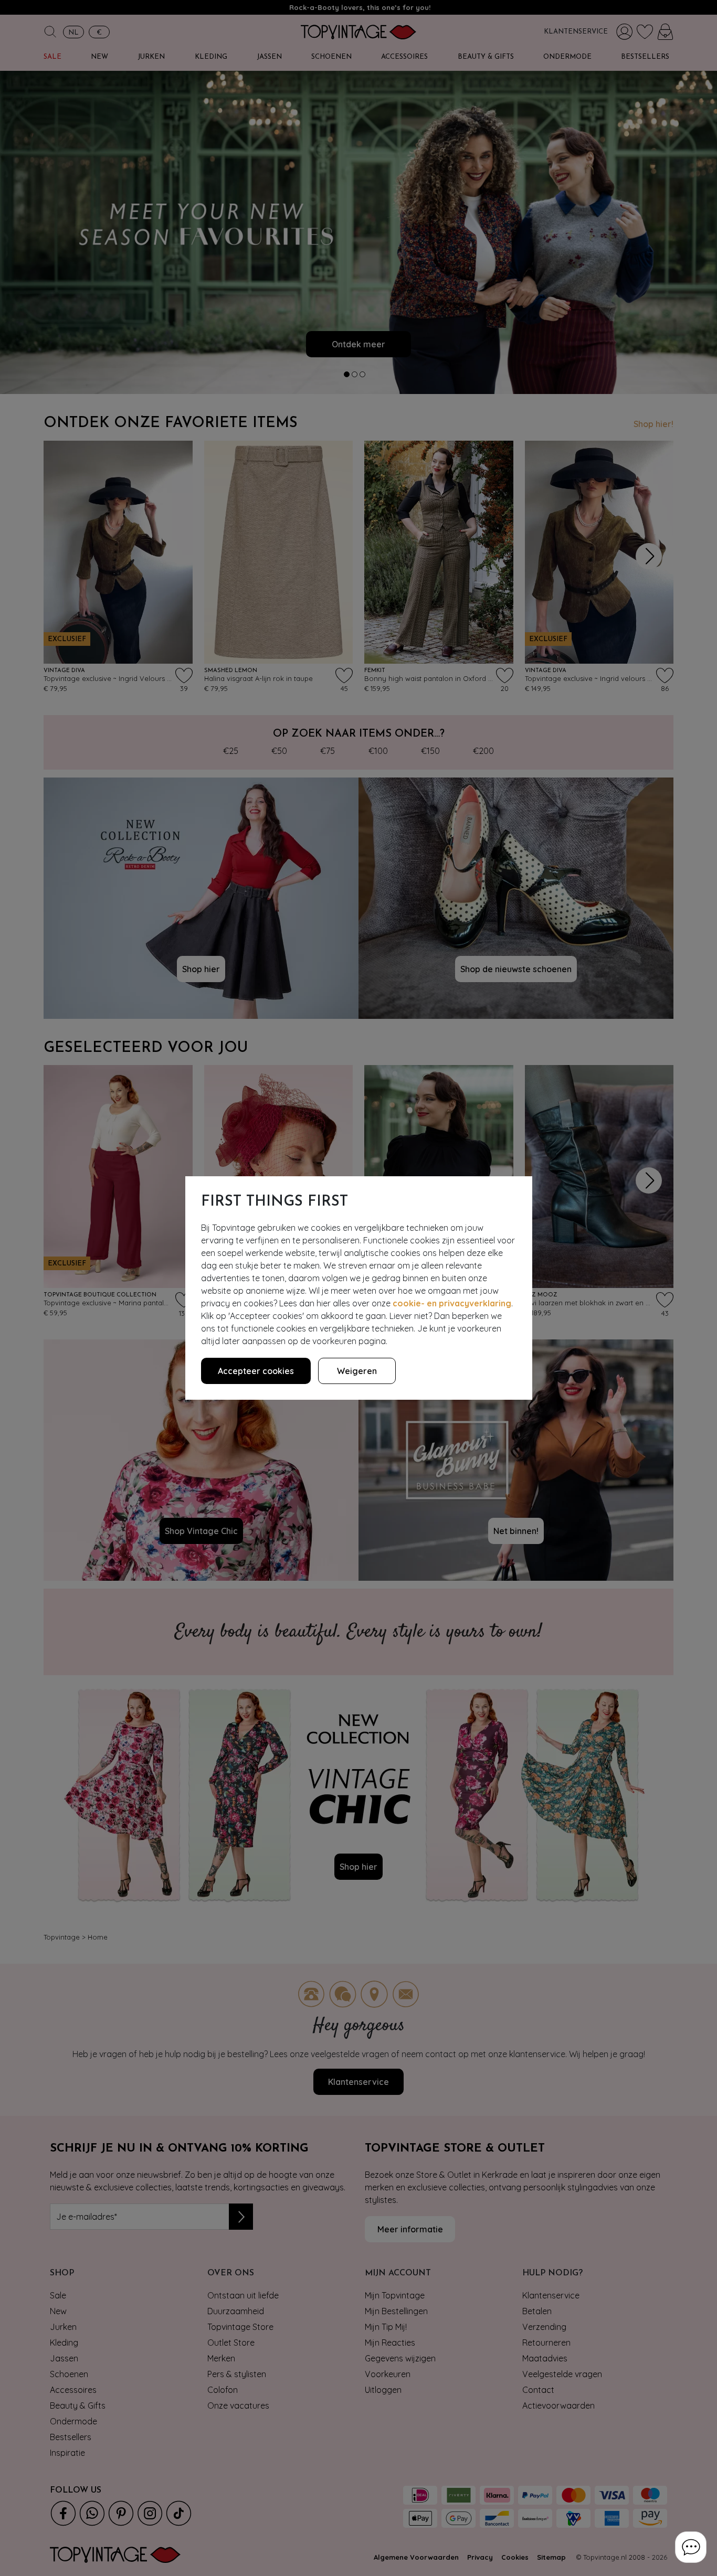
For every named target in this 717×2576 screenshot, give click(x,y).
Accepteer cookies (256, 1371)
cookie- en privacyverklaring (452, 1303)
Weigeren (357, 1371)
